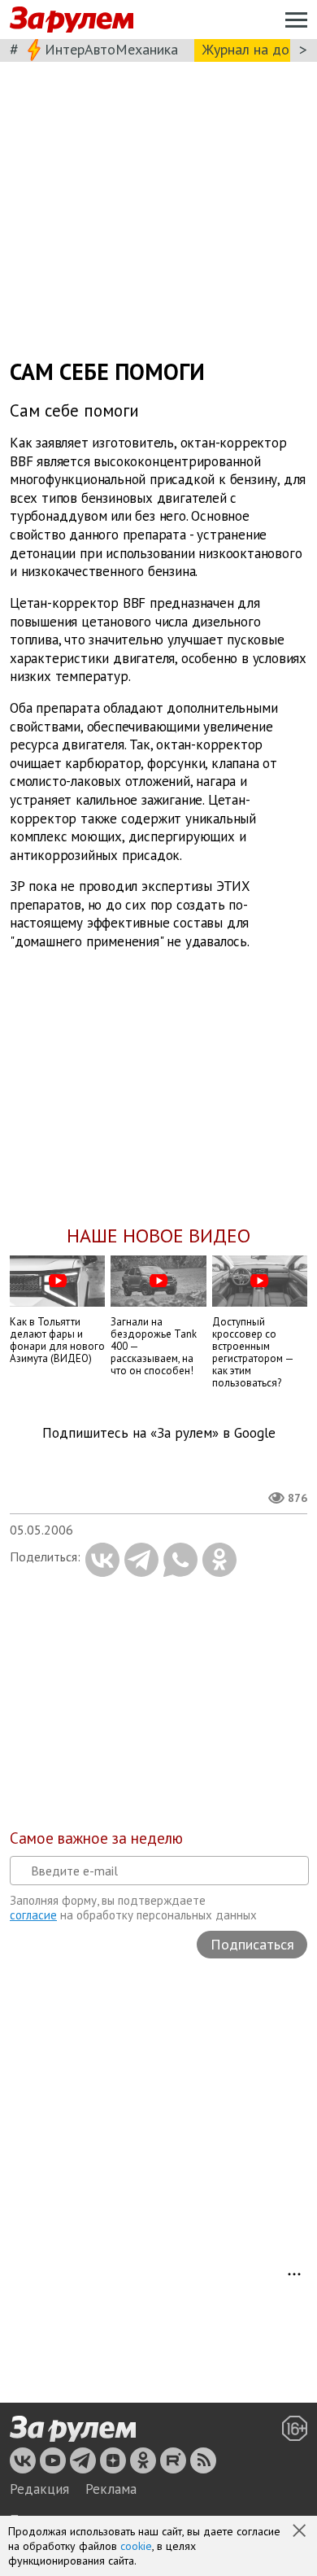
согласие (33, 1915)
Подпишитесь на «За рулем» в (159, 1433)
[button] (301, 2532)
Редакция (39, 2489)
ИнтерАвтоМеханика (111, 49)
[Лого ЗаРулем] (72, 20)
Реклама (111, 2489)
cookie (136, 2546)
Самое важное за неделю (96, 1838)
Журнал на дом (250, 49)
